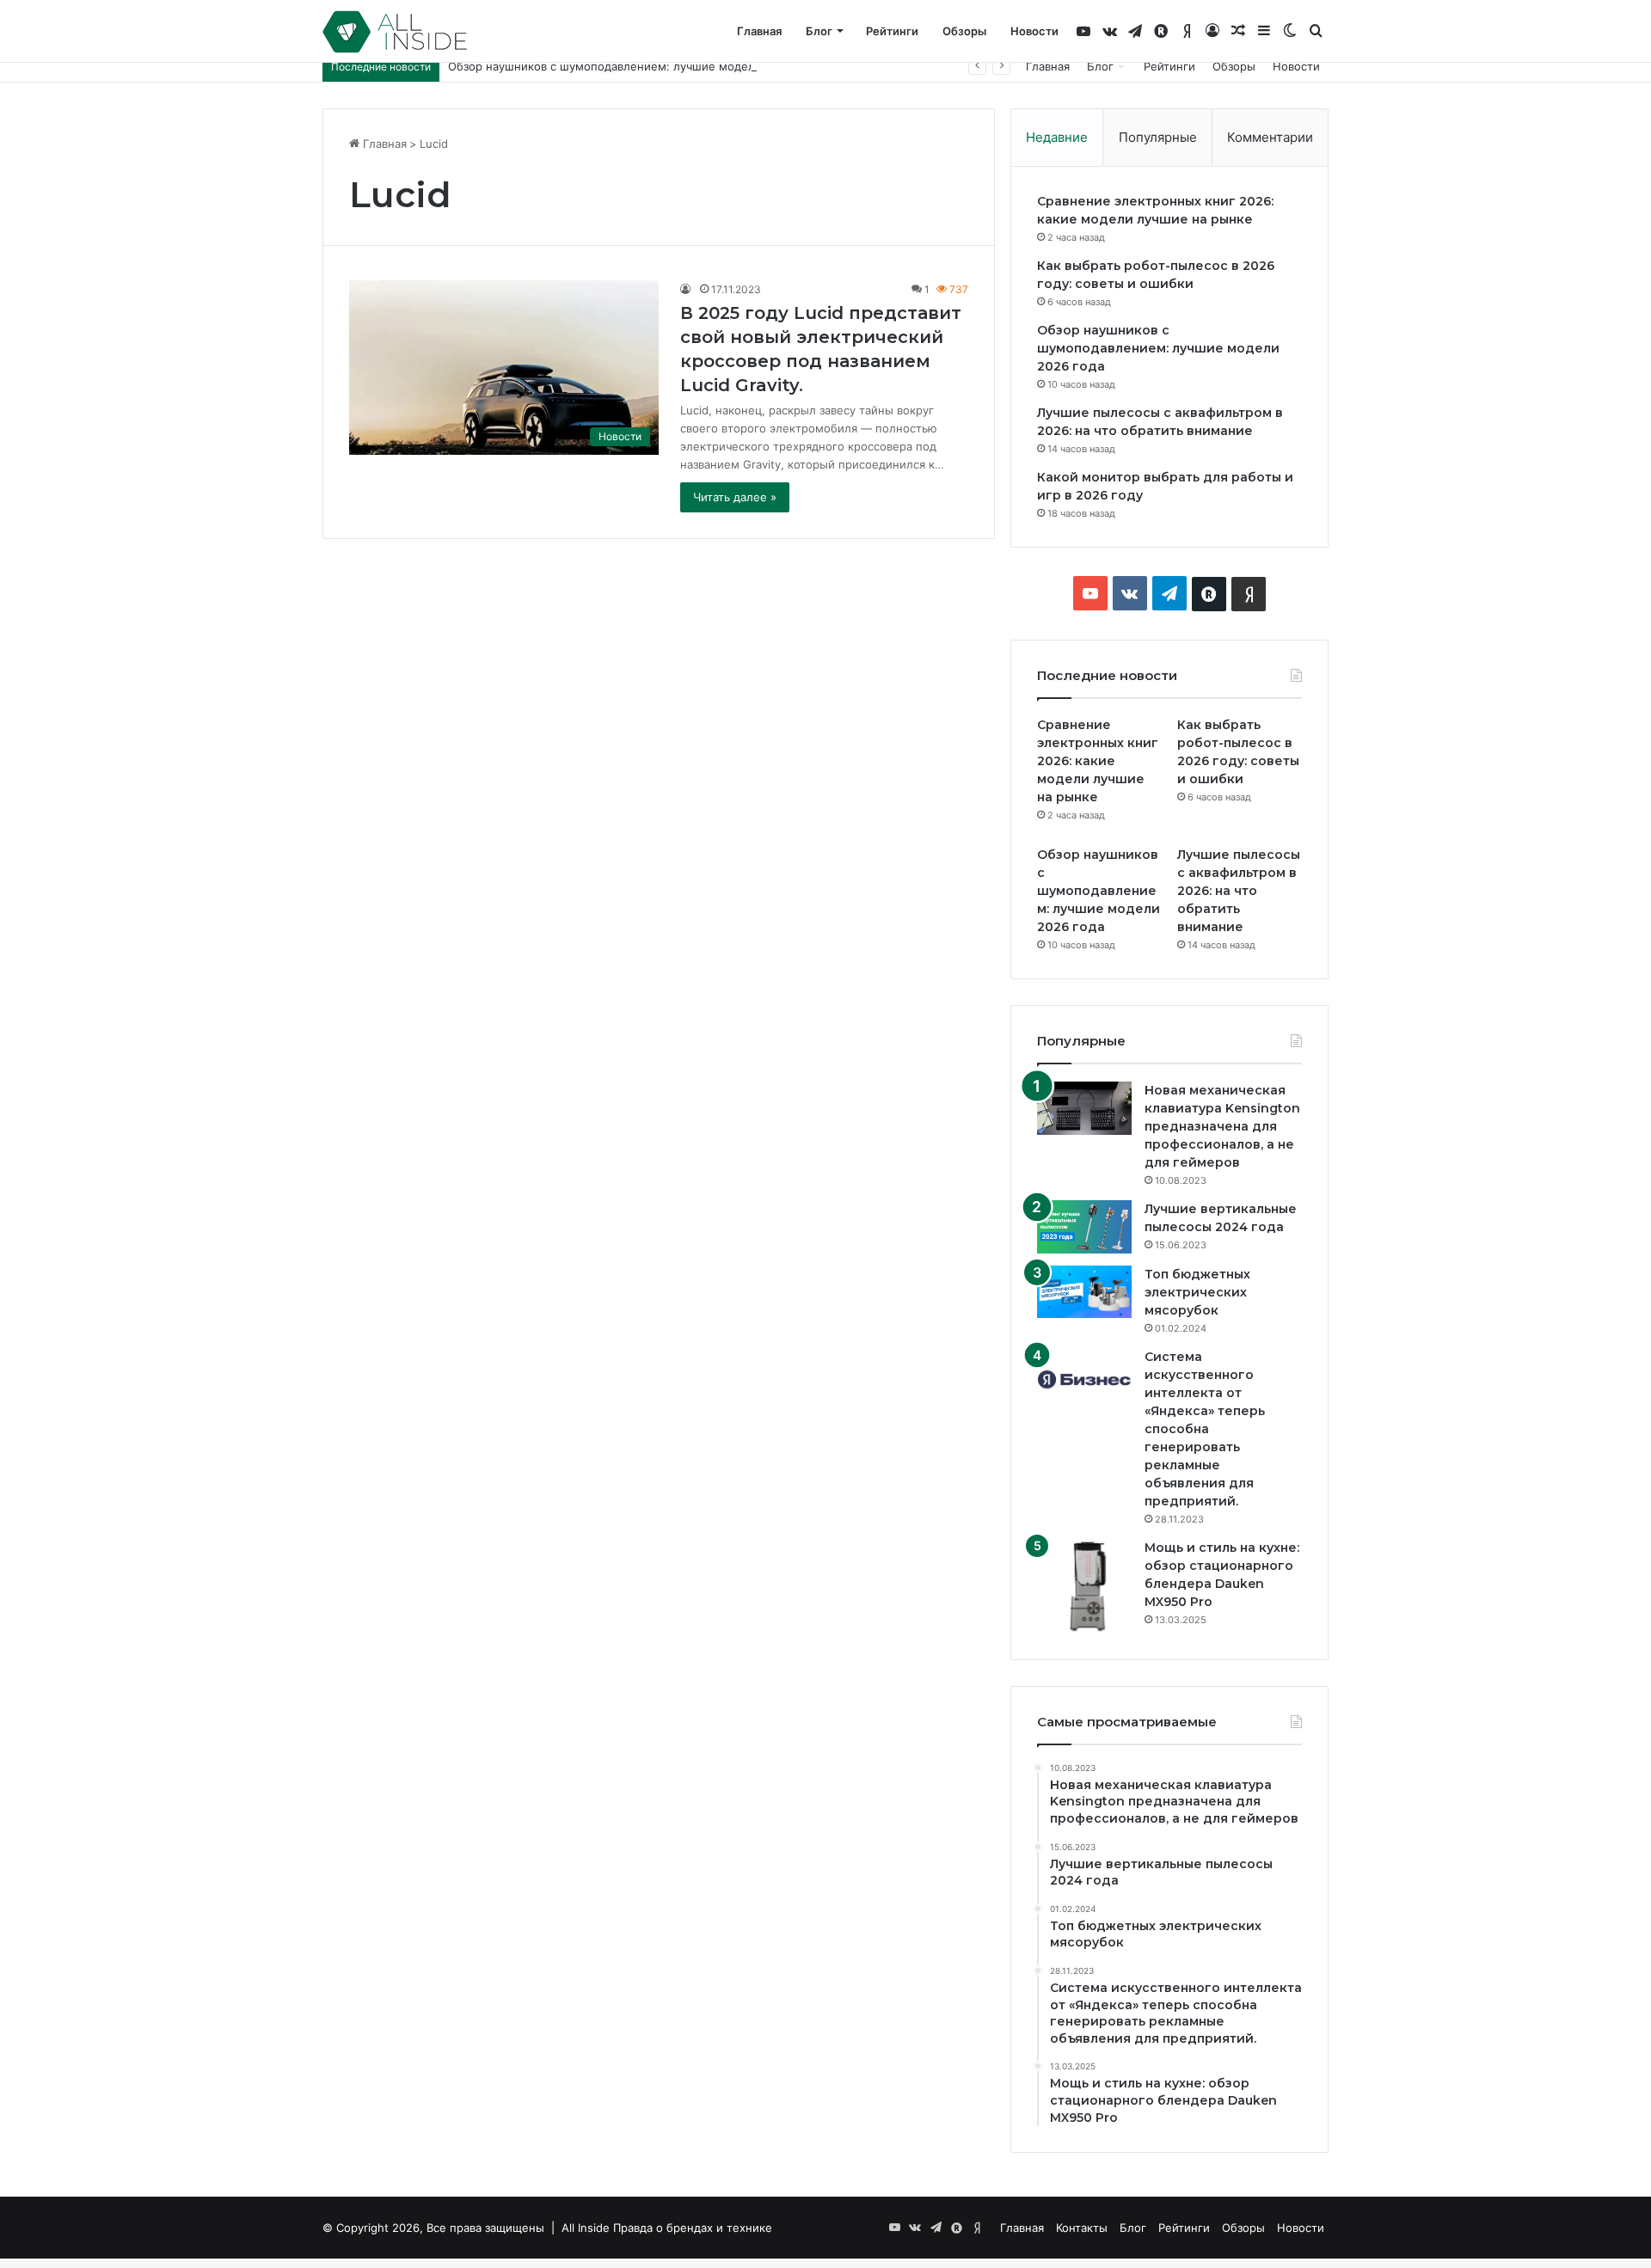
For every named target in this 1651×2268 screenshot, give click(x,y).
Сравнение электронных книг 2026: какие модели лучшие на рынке (1098, 761)
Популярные (1158, 137)
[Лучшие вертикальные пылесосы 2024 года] (1084, 1227)
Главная (759, 31)
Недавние (1057, 137)
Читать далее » (735, 497)
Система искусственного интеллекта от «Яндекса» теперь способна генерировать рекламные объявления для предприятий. (1205, 1429)
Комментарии (1270, 137)
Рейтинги (892, 31)
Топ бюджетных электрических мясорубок (1197, 1292)
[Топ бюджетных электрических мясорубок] (1084, 1292)
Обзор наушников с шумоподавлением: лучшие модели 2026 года (635, 66)
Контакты (1082, 2228)
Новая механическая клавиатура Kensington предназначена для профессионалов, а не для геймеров (1222, 1126)
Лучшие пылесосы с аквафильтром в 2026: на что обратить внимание (1239, 891)
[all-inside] (395, 32)
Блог (819, 31)
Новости (1034, 31)
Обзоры (964, 31)
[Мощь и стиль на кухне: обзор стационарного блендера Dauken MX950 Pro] (1084, 1586)
